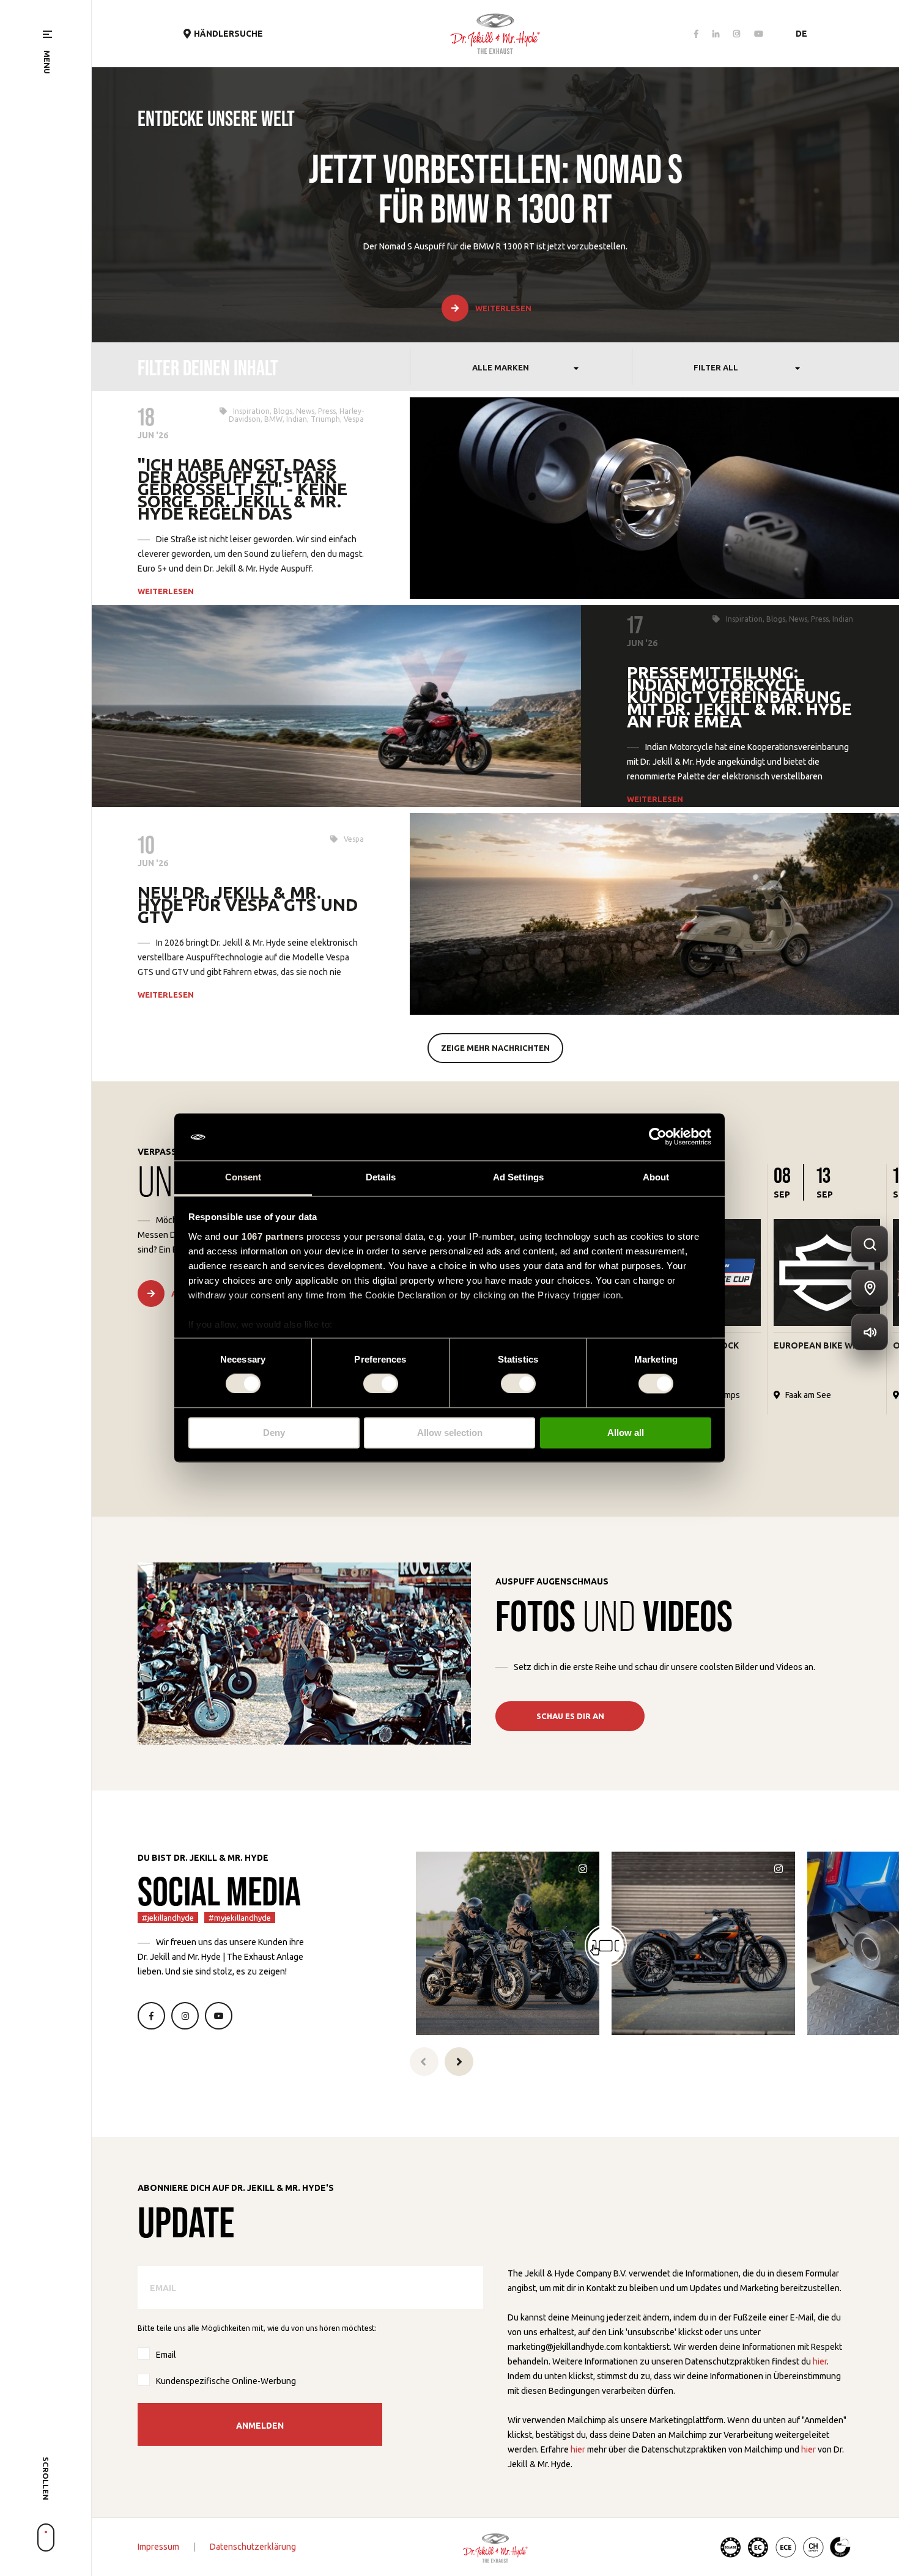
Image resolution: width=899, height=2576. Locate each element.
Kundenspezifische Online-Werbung (226, 2381)
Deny (274, 1433)
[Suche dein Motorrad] (870, 1244)
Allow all (626, 1433)
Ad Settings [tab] (518, 1177)
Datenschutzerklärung (253, 2547)
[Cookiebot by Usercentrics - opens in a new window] (658, 1137)
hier (820, 2361)
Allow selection (450, 1433)
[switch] (381, 1384)
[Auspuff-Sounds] (870, 1332)
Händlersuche (228, 34)
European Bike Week (821, 1345)
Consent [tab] (243, 1177)
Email (166, 2355)
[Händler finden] (870, 1288)
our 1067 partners (264, 1236)
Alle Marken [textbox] (501, 367)
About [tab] (656, 1177)
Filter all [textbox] (716, 367)
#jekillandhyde (168, 1918)
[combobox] (521, 367)
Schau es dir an (570, 1716)
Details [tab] (381, 1177)
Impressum (158, 2547)
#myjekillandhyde (240, 1918)
